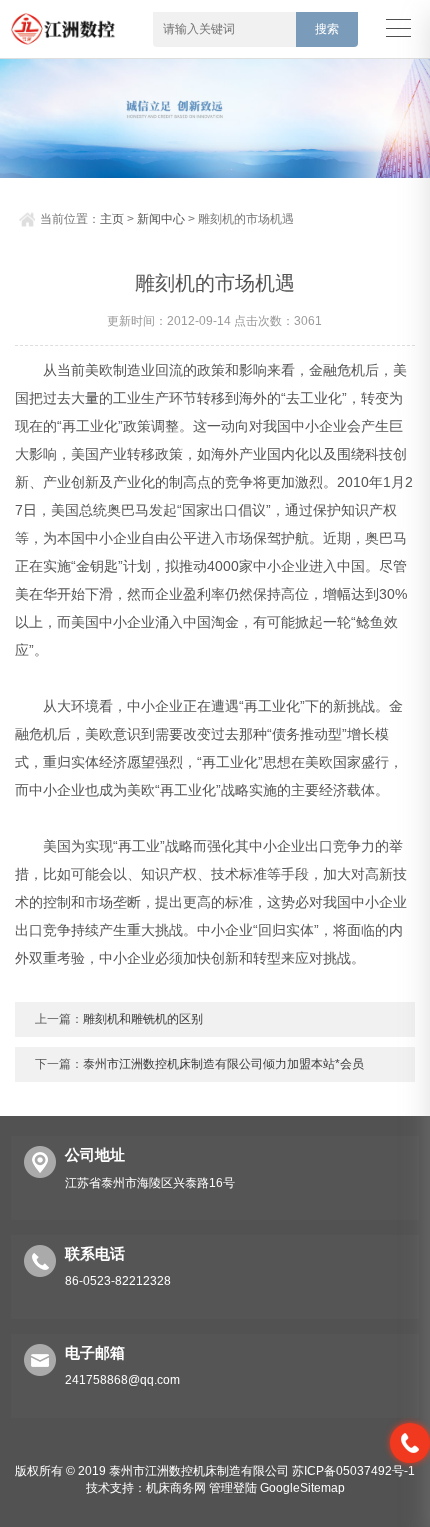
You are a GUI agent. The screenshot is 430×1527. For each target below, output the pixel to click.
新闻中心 (161, 219)
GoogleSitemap (302, 1488)
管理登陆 (233, 1488)
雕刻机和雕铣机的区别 (143, 1019)
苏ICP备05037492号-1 (353, 1471)
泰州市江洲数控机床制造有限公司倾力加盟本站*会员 (223, 1064)
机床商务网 (176, 1488)
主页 (112, 219)
